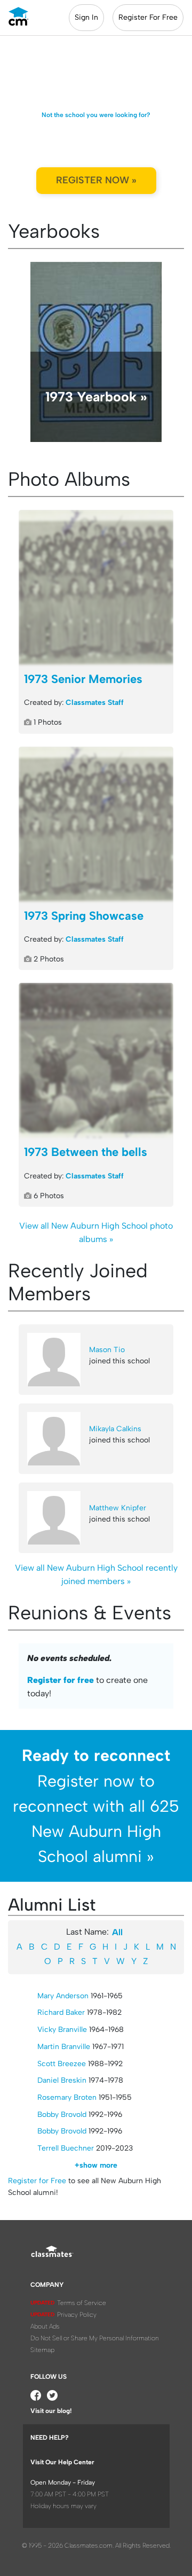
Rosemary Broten (67, 2097)
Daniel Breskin (62, 2080)
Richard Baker (61, 2012)
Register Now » (96, 180)
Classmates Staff (95, 703)
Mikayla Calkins (115, 1429)
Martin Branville (64, 2047)
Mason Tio (107, 1350)
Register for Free (37, 2181)
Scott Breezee (62, 2064)
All (117, 1932)
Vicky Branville (62, 2030)
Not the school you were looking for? (96, 115)
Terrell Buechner (66, 2148)
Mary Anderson (63, 1996)
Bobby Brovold (62, 2115)
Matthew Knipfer (118, 1508)
